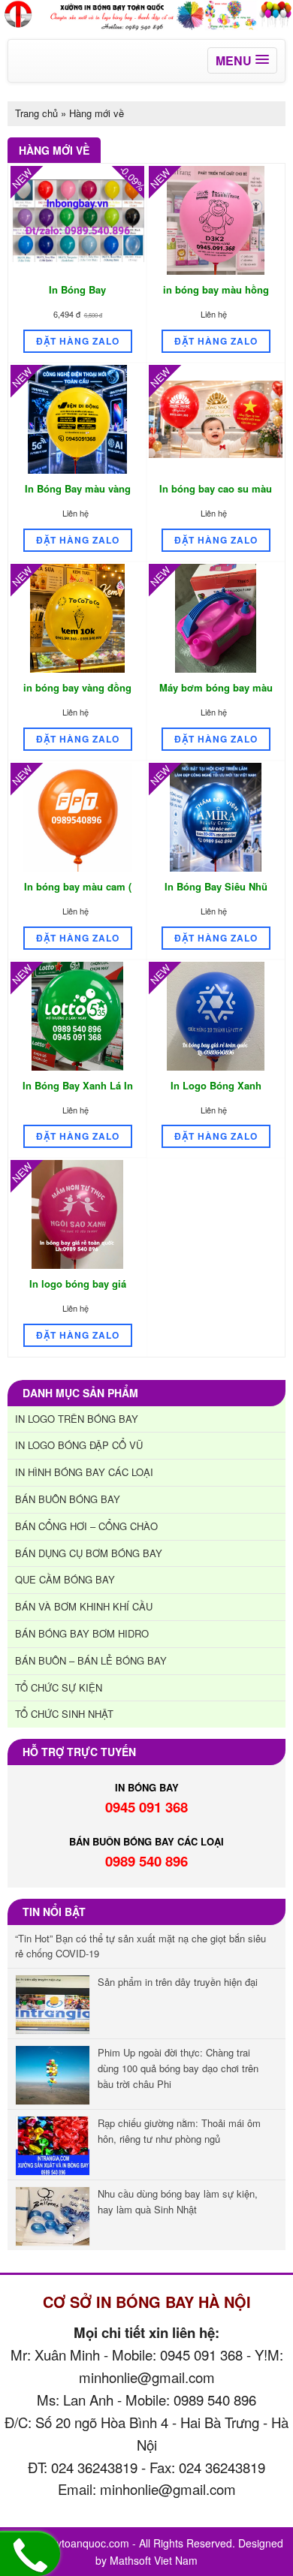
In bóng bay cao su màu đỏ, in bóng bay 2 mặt (216, 496)
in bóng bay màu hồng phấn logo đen (216, 297)
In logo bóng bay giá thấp (78, 1291)
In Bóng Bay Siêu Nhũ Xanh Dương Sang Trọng (216, 894)
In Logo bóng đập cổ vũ (79, 1445)
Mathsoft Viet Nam (154, 2560)
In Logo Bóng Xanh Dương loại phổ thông (216, 1093)
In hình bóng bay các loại (84, 1472)
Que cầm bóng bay (65, 1579)
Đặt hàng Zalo (78, 341)
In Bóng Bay (77, 289)
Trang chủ (36, 113)
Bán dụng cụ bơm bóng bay (89, 1553)
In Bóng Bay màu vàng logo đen (78, 496)
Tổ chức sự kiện (59, 1687)
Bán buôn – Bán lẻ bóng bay (91, 1660)
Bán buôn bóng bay (68, 1499)
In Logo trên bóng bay (77, 1419)
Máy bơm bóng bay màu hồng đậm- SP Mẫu (216, 695)
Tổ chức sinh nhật (64, 1714)
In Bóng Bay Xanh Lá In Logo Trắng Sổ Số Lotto (78, 1093)
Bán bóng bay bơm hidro (82, 1633)
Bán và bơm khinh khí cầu (84, 1606)
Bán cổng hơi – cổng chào (86, 1526)
